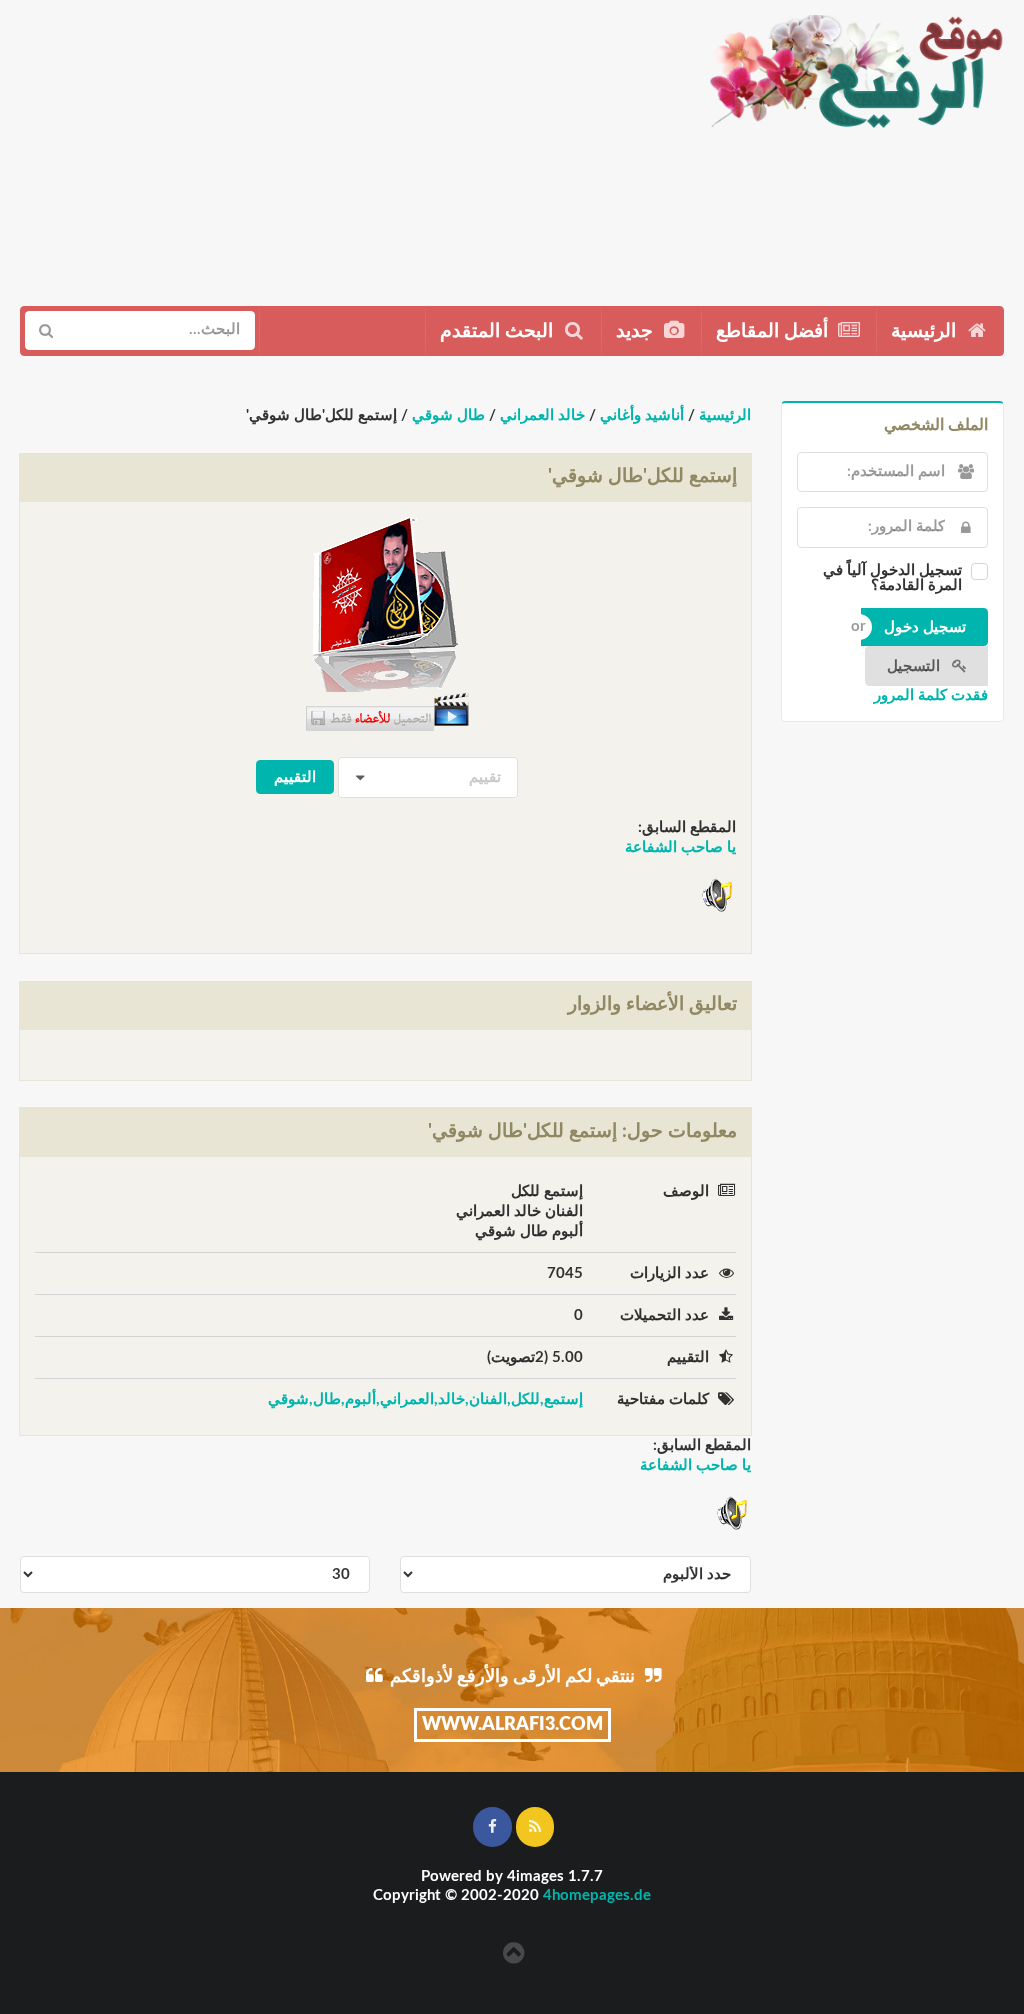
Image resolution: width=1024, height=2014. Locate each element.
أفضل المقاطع (774, 331)
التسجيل (915, 666)
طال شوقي (448, 415)
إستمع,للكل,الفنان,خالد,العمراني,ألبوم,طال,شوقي (425, 1399)
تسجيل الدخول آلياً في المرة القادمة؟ (892, 578)
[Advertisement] (344, 145)
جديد (637, 331)
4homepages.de (597, 1895)
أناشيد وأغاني (642, 415)
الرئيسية (926, 331)
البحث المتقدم (499, 331)
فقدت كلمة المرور (931, 695)
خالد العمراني (542, 415)
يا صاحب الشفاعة (680, 847)
